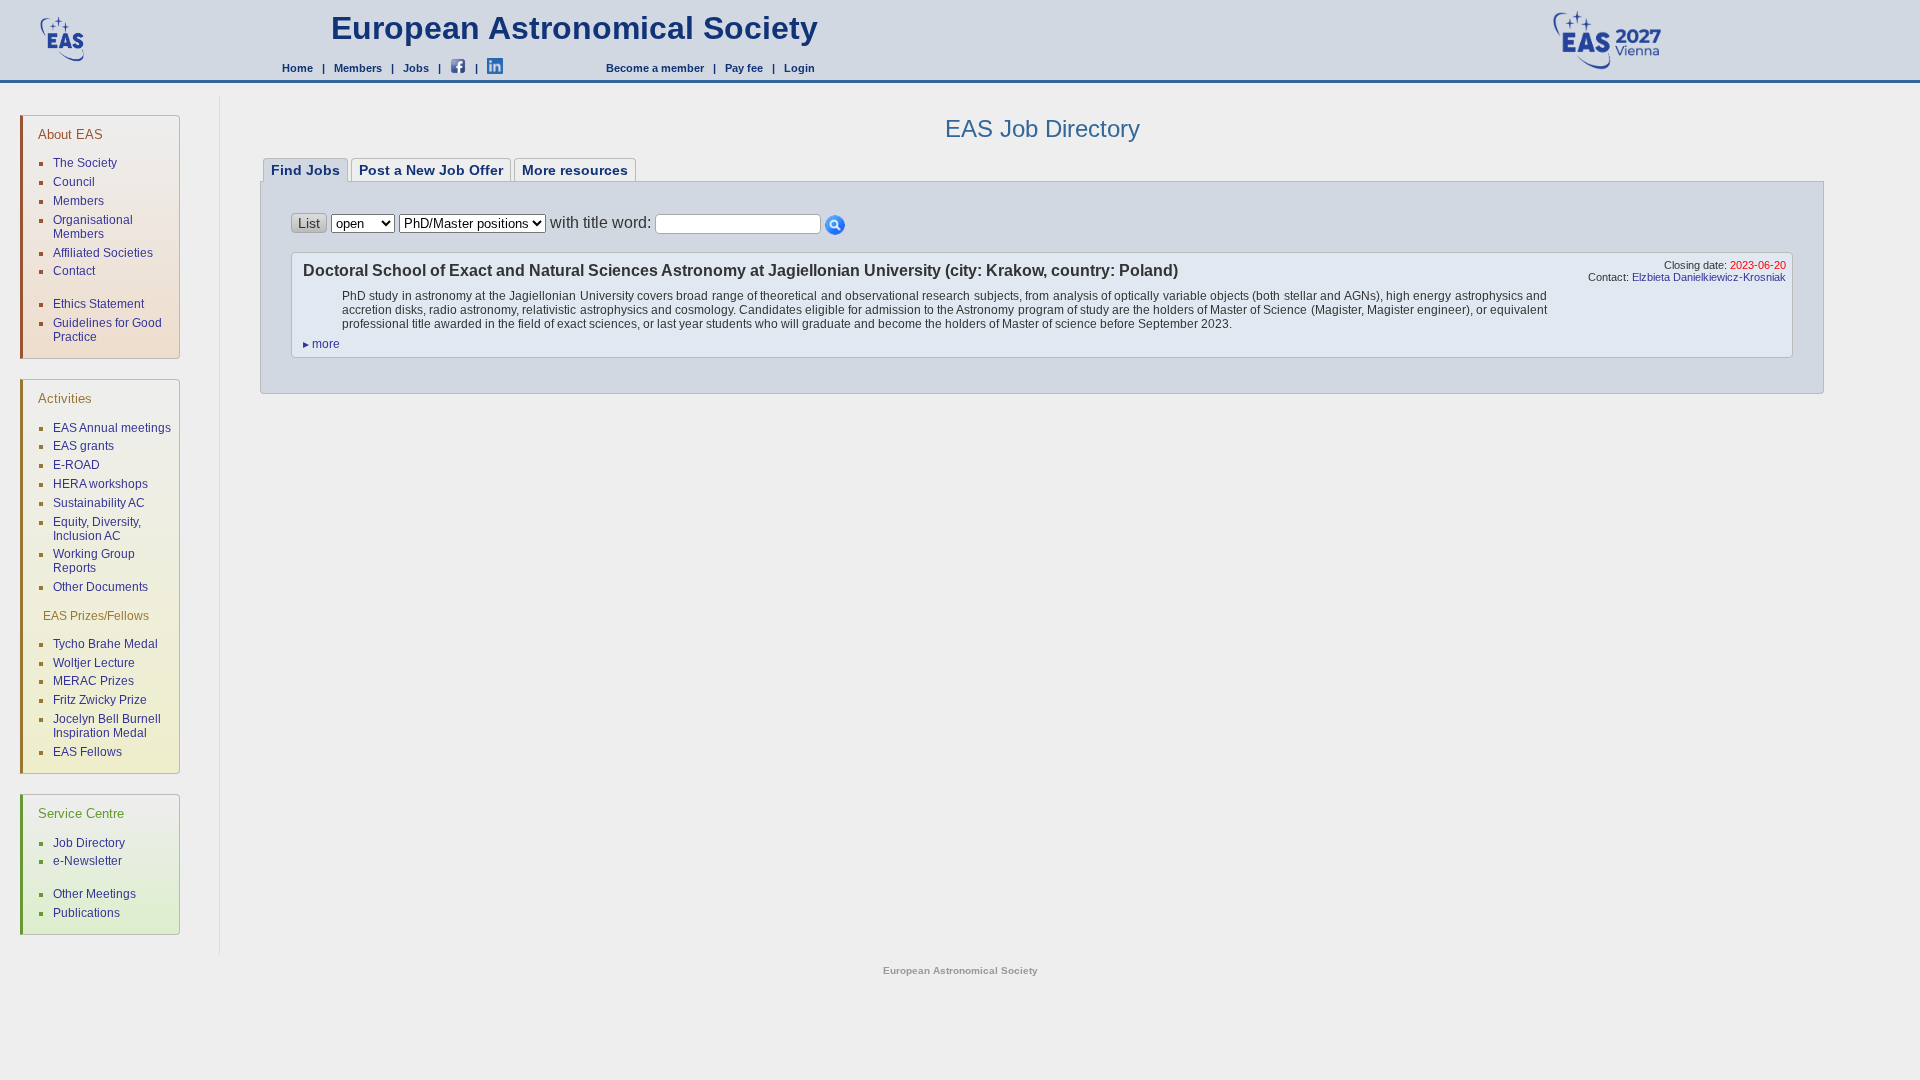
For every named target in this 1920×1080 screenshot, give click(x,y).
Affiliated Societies (103, 253)
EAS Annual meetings (112, 428)
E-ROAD (76, 465)
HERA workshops (100, 484)
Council (74, 182)
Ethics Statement (98, 304)
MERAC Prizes (93, 681)
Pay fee (744, 68)
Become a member (655, 68)
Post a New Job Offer (431, 170)
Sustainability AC (99, 503)
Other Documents (100, 587)
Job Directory (89, 843)
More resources (575, 170)
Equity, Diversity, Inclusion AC (97, 529)
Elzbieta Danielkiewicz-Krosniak (1709, 277)
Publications (86, 913)
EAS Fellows (87, 752)
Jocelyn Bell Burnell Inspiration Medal (107, 726)
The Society (85, 163)
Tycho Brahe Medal (105, 644)
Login (799, 68)
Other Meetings (94, 894)
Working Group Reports (94, 561)
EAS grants (83, 446)
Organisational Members (93, 227)
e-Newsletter (87, 861)
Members (358, 68)
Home (297, 68)
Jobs (416, 68)
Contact (74, 271)
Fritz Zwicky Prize (100, 700)
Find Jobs (305, 170)
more (321, 344)
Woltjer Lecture (94, 663)
